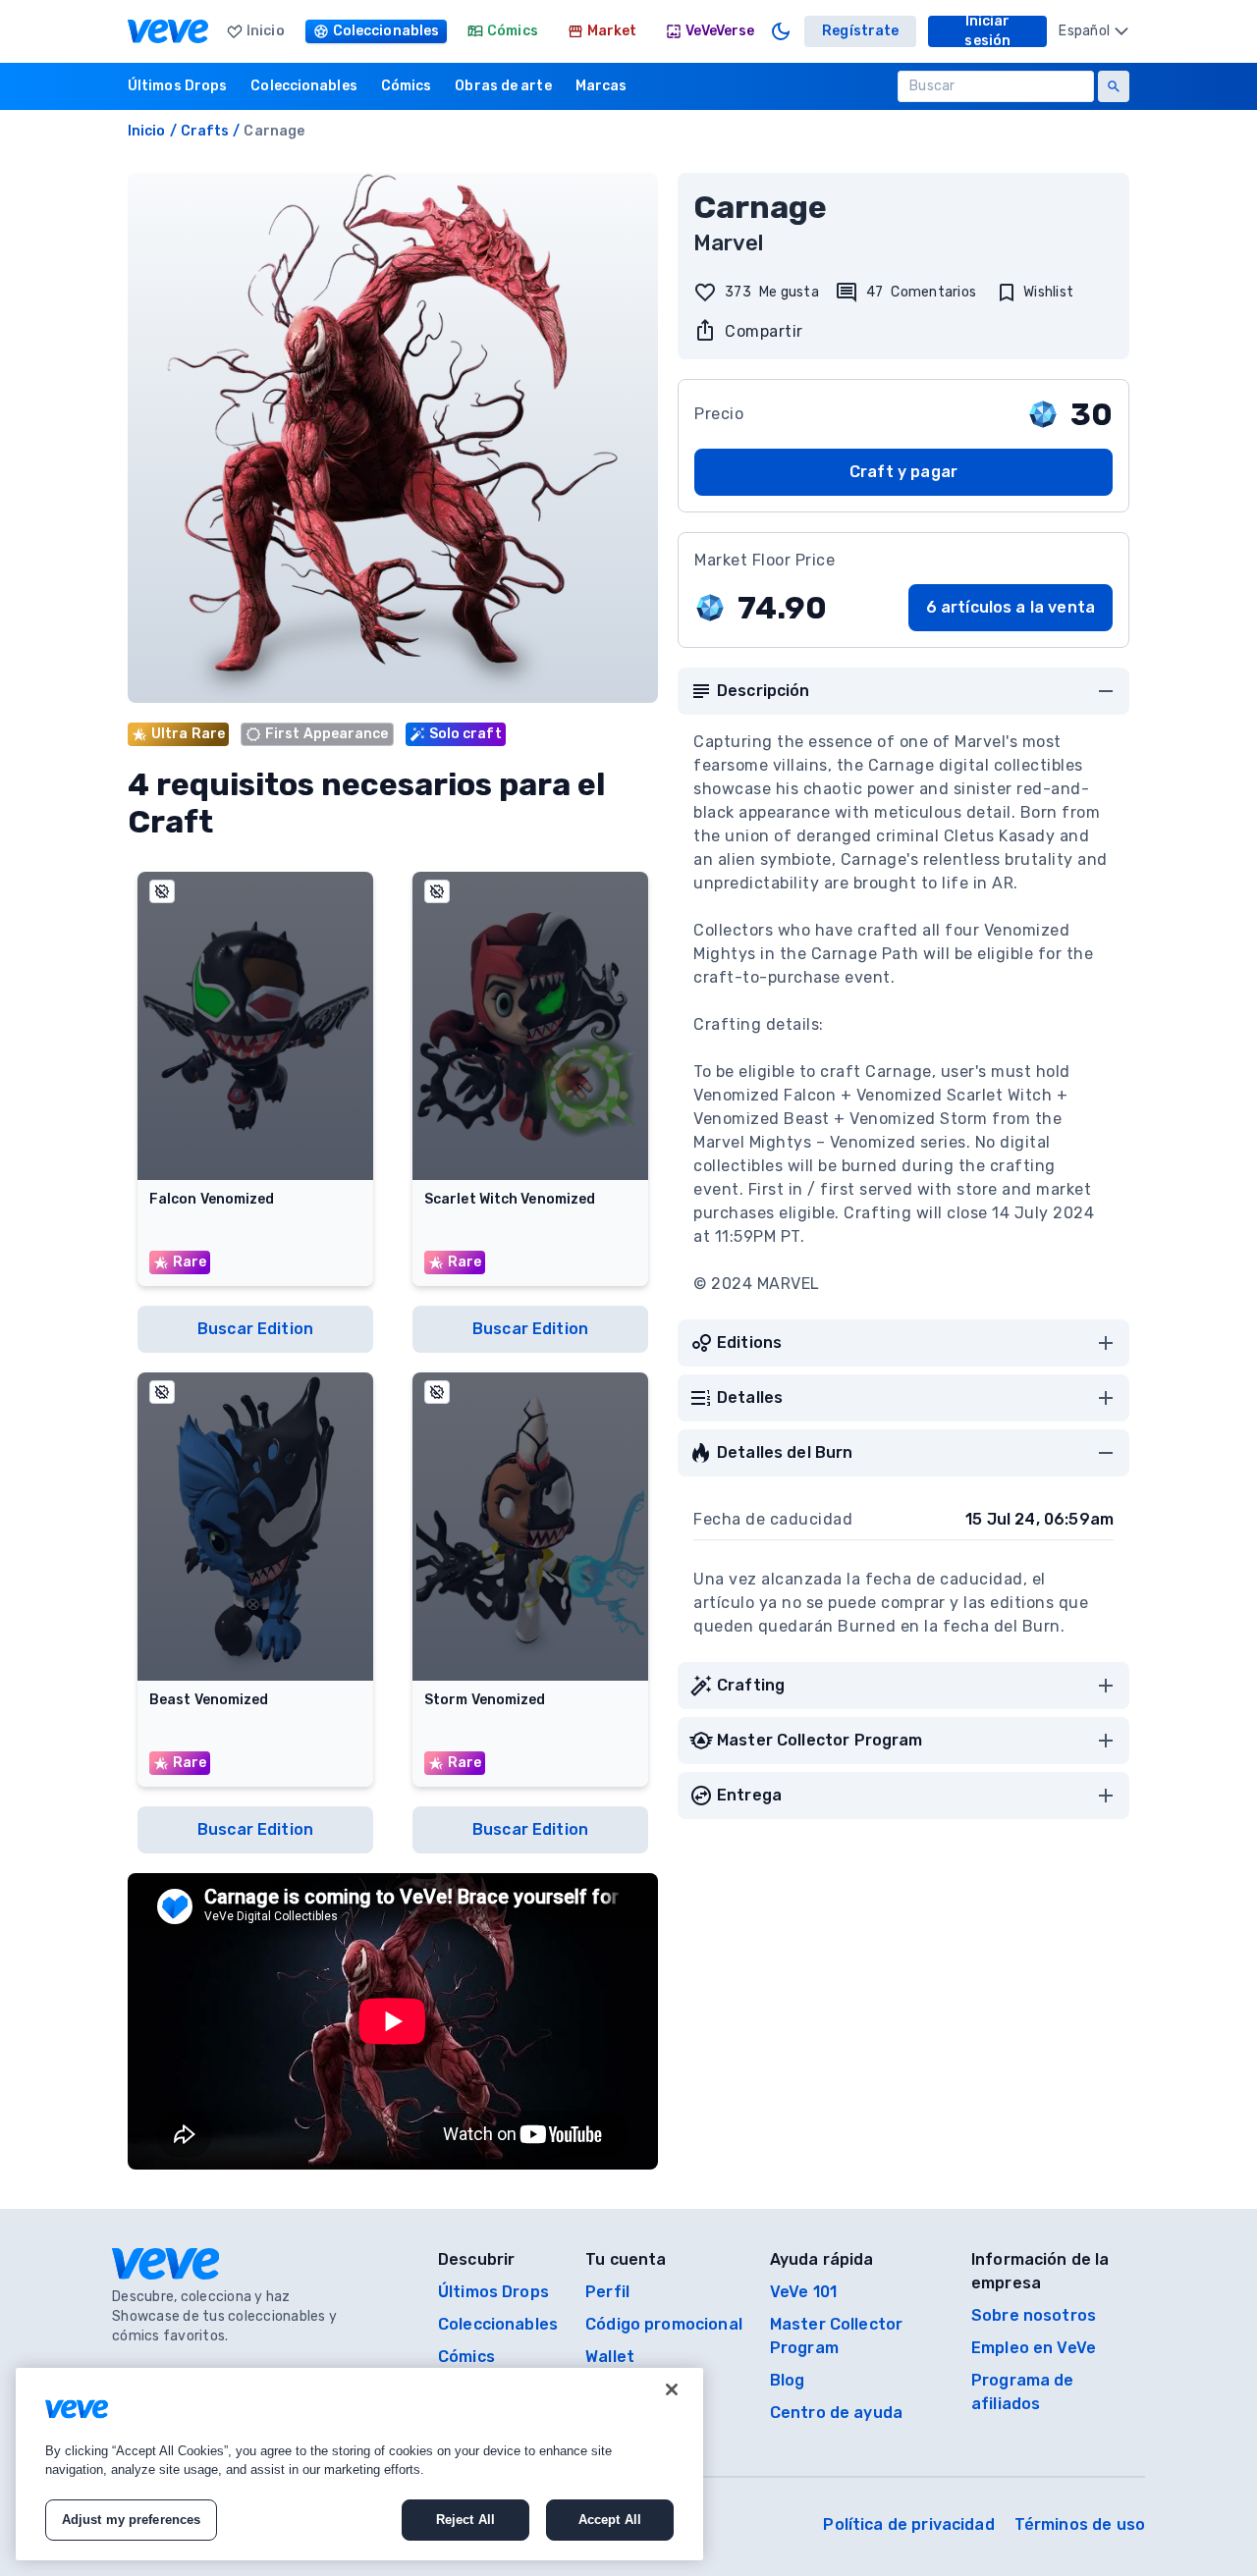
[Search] (1114, 86)
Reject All (465, 2520)
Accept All (610, 2520)
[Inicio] (168, 31)
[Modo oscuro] (781, 31)
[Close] (672, 2389)
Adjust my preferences (132, 2520)
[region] (359, 2464)
